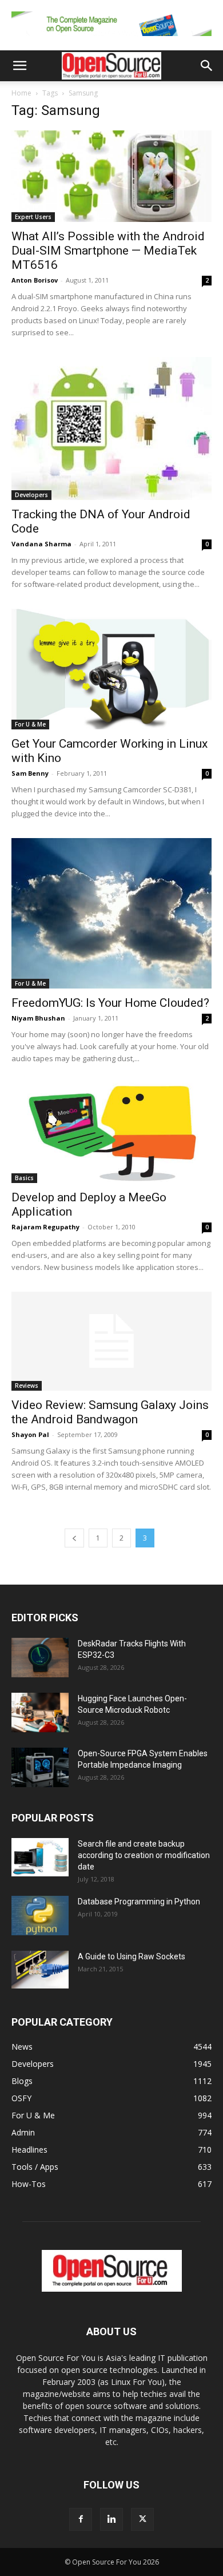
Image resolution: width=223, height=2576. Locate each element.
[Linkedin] (111, 2519)
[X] (142, 2519)
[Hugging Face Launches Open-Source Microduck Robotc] (40, 1712)
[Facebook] (81, 2519)
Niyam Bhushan (38, 1018)
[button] (19, 66)
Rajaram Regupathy (45, 1227)
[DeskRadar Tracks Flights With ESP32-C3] (40, 1658)
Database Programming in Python (139, 1902)
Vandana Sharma (41, 544)
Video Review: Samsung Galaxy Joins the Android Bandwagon (110, 1412)
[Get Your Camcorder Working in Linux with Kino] (111, 669)
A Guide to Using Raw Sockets (132, 1956)
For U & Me (30, 724)
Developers (31, 495)
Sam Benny (30, 773)
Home (21, 93)
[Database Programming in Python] (40, 1916)
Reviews (27, 1386)
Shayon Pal (30, 1434)
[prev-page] (74, 1538)
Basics (24, 1178)
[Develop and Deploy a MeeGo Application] (111, 1133)
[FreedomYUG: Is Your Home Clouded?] (111, 913)
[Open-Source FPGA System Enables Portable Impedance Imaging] (40, 1767)
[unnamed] (111, 39)
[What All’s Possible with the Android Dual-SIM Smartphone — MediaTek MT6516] (111, 176)
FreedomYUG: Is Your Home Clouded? (110, 1003)
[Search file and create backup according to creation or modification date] (40, 1857)
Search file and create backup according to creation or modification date (144, 1855)
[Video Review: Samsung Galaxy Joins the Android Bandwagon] (111, 1341)
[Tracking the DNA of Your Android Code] (111, 428)
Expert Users (33, 217)
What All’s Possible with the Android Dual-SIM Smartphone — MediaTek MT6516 (108, 251)
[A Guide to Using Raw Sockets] (40, 1970)
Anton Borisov (35, 280)
